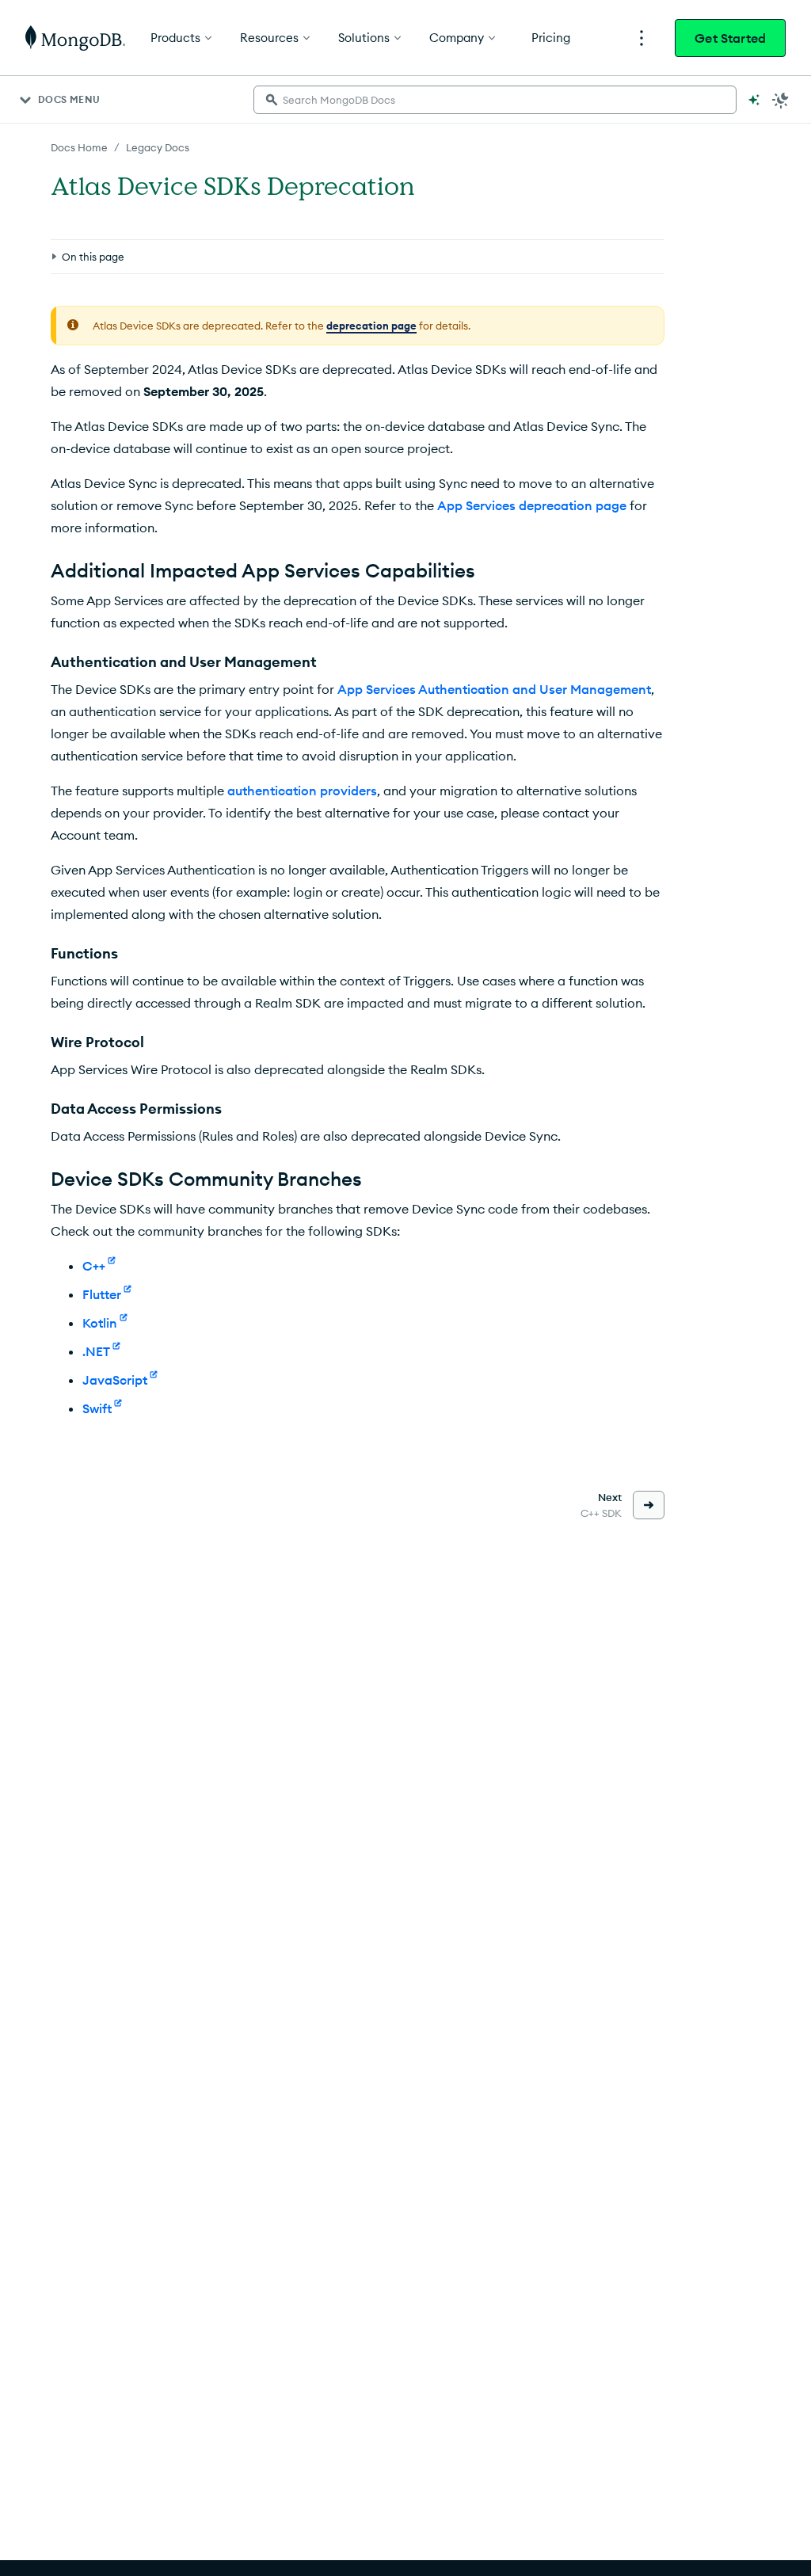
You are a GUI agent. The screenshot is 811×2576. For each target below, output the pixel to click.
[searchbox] (495, 100)
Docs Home (79, 147)
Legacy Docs (158, 147)
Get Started (730, 38)
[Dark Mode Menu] (781, 100)
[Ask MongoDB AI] (754, 100)
